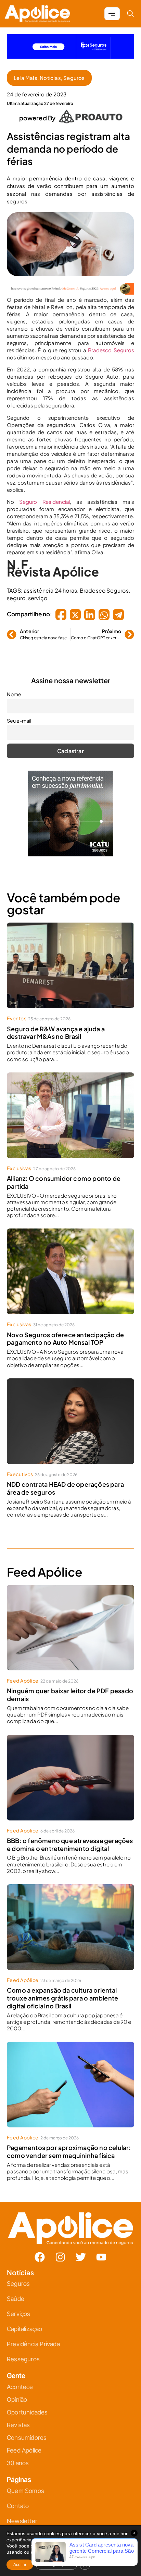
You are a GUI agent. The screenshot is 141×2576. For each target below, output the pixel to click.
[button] (116, 1212)
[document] (70, 1288)
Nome (30, 1267)
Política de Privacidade (80, 1355)
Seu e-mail (35, 1297)
